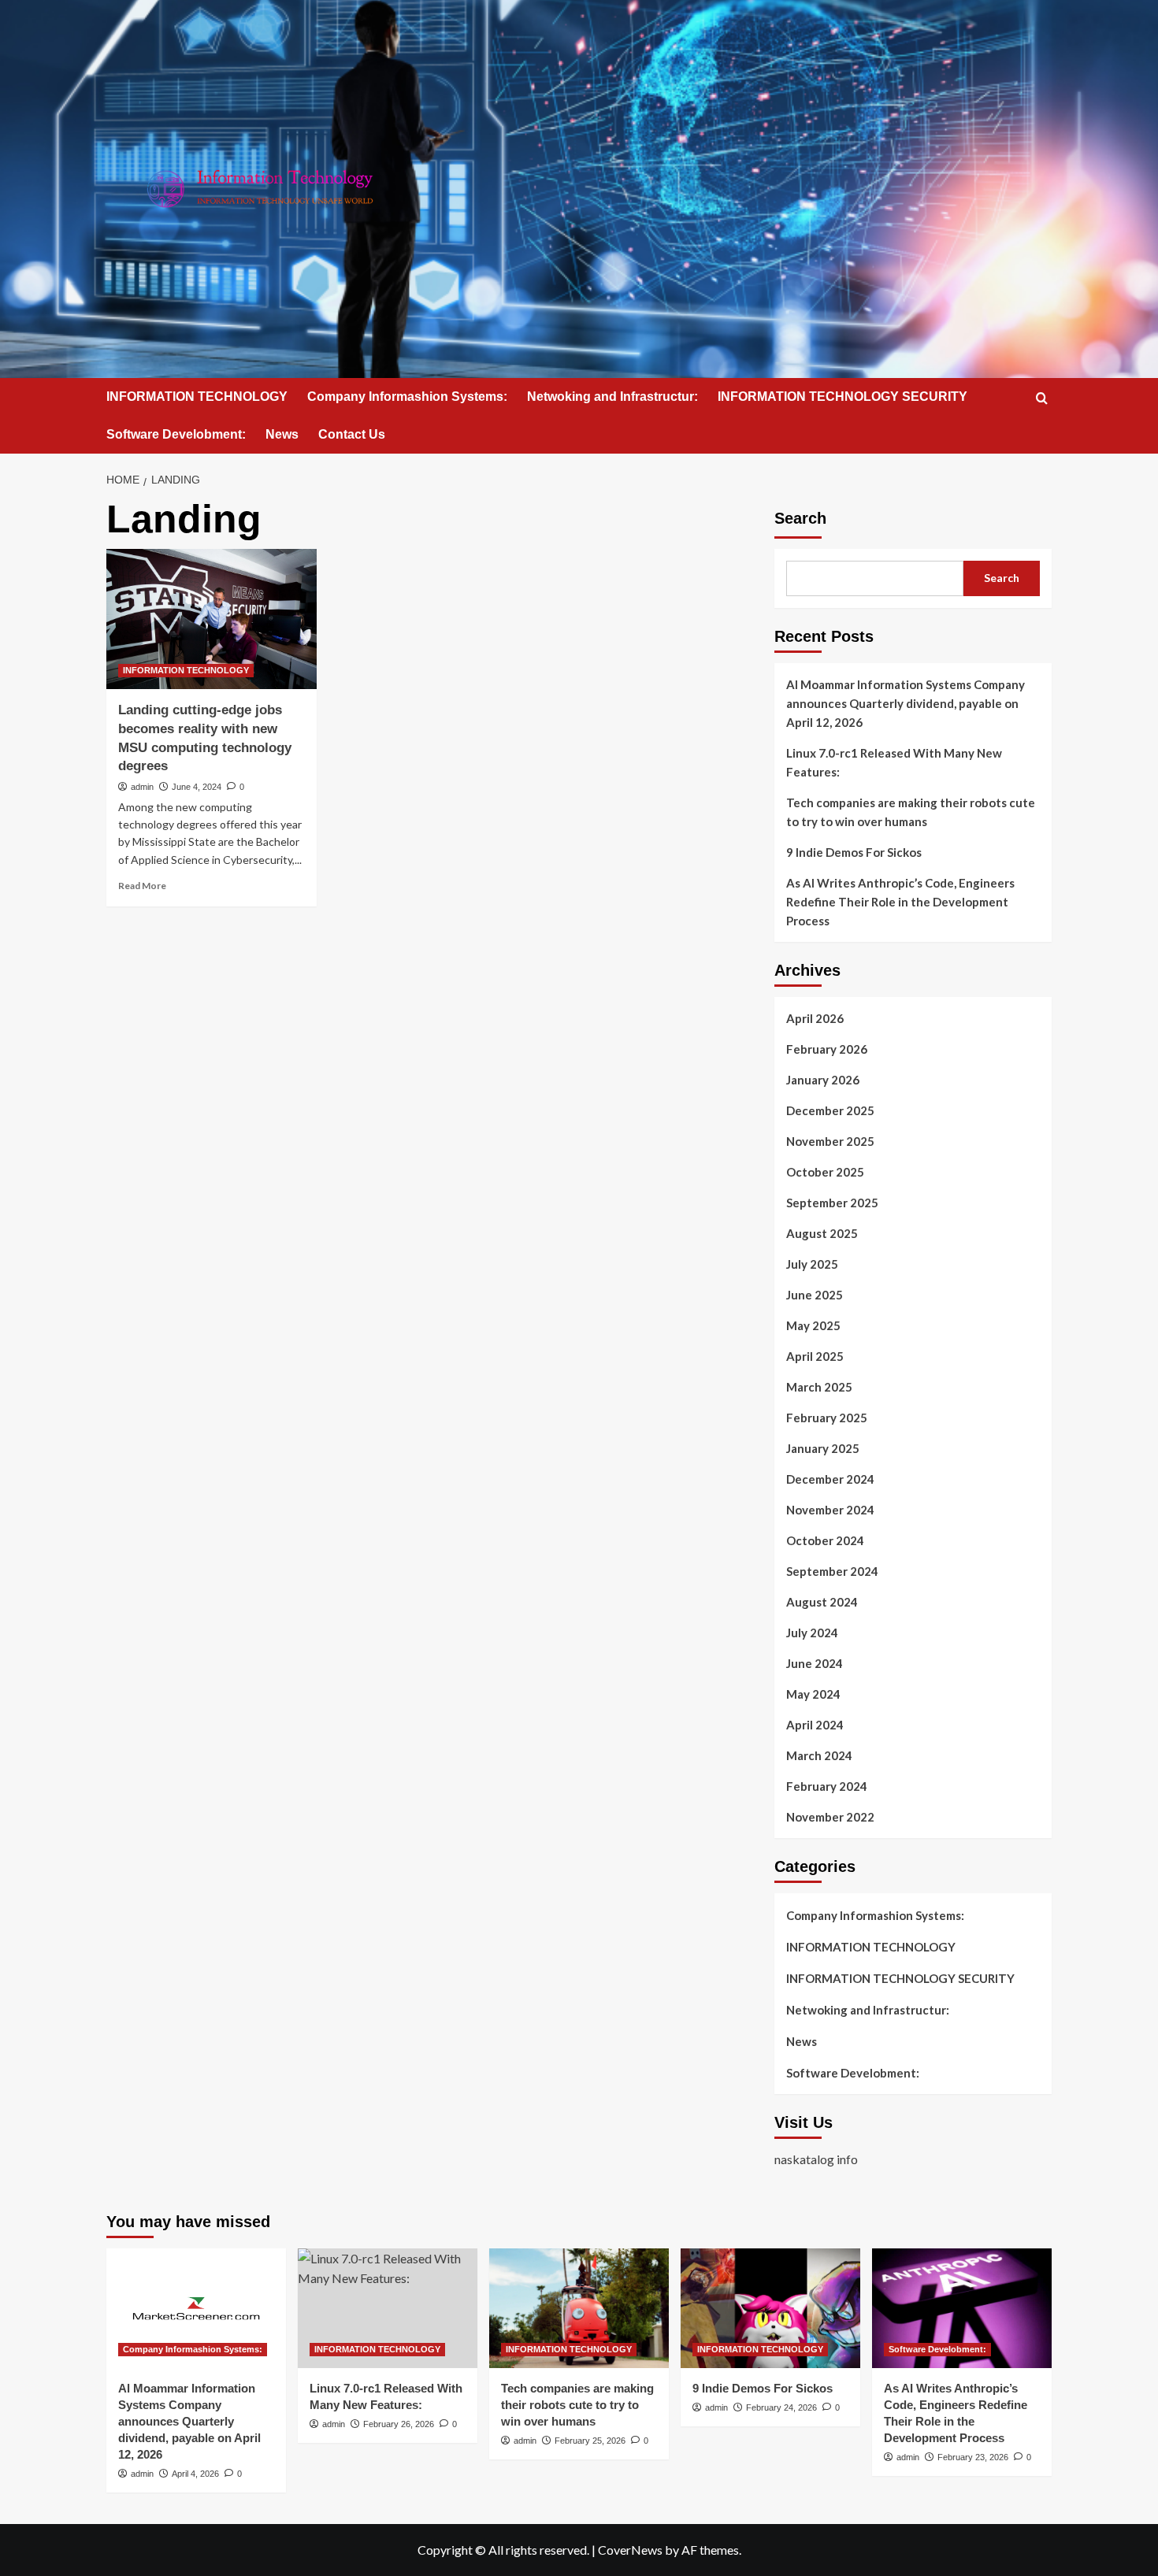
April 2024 (815, 1725)
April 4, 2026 (195, 2474)
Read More (142, 886)
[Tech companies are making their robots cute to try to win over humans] (579, 2308)
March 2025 (819, 1387)
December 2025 (830, 1110)
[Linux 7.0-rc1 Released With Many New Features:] (388, 2308)
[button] (1042, 398)
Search (800, 518)
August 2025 (822, 1233)
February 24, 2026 (781, 2407)
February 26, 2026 (399, 2424)
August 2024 (822, 1602)
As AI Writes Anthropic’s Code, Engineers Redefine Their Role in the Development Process (900, 902)
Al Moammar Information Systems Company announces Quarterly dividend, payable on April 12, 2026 (906, 703)
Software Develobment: (176, 434)
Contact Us (352, 434)
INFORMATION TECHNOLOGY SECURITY (843, 397)
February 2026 (827, 1049)
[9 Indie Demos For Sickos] (770, 2308)
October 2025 (825, 1172)
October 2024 (825, 1540)
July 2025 (812, 1264)
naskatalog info (816, 2159)
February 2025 (827, 1418)
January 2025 (823, 1448)
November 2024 (830, 1510)
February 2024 (827, 1786)
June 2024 (815, 1663)
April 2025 (815, 1356)
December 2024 (830, 1479)
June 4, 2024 (197, 787)
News (282, 434)
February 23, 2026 (973, 2457)
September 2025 (832, 1203)
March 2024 (819, 1755)
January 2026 (823, 1080)
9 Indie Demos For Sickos (854, 852)
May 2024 (813, 1694)
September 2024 (832, 1571)
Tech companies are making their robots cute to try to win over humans (911, 812)
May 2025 (813, 1325)
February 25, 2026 (590, 2441)
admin (142, 787)
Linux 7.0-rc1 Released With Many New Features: (894, 762)
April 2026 (815, 1018)
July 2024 (812, 1633)
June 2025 (815, 1295)
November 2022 (830, 1817)
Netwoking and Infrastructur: (612, 397)
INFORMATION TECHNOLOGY (197, 397)
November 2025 (830, 1141)
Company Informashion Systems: (407, 397)
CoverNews (630, 2550)
